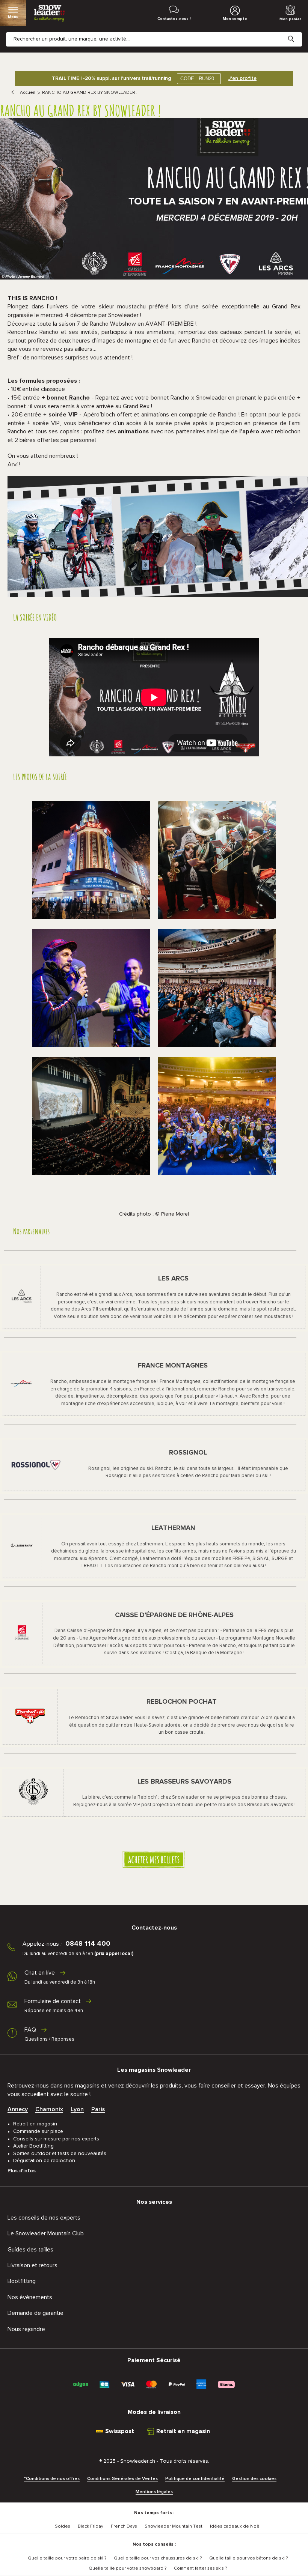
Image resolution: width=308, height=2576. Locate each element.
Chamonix (49, 2109)
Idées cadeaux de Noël (235, 2526)
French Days (124, 2526)
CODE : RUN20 (197, 79)
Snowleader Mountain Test (174, 2526)
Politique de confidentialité (195, 2479)
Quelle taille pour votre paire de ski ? (67, 2558)
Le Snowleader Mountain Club (46, 2233)
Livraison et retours (32, 2265)
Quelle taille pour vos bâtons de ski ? (248, 2558)
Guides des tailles (30, 2250)
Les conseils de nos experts (44, 2218)
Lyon (77, 2109)
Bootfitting (22, 2281)
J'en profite (242, 78)
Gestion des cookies (254, 2479)
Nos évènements (30, 2297)
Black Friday (91, 2526)
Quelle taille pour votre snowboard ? (128, 2568)
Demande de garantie (35, 2313)
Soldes (63, 2526)
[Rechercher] (297, 33)
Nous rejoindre (26, 2329)
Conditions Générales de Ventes (122, 2479)
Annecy (18, 2109)
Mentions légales (154, 2492)
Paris (98, 2109)
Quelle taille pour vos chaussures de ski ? (158, 2558)
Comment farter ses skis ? (200, 2568)
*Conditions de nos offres (52, 2479)
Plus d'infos (22, 2171)
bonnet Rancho (68, 398)
